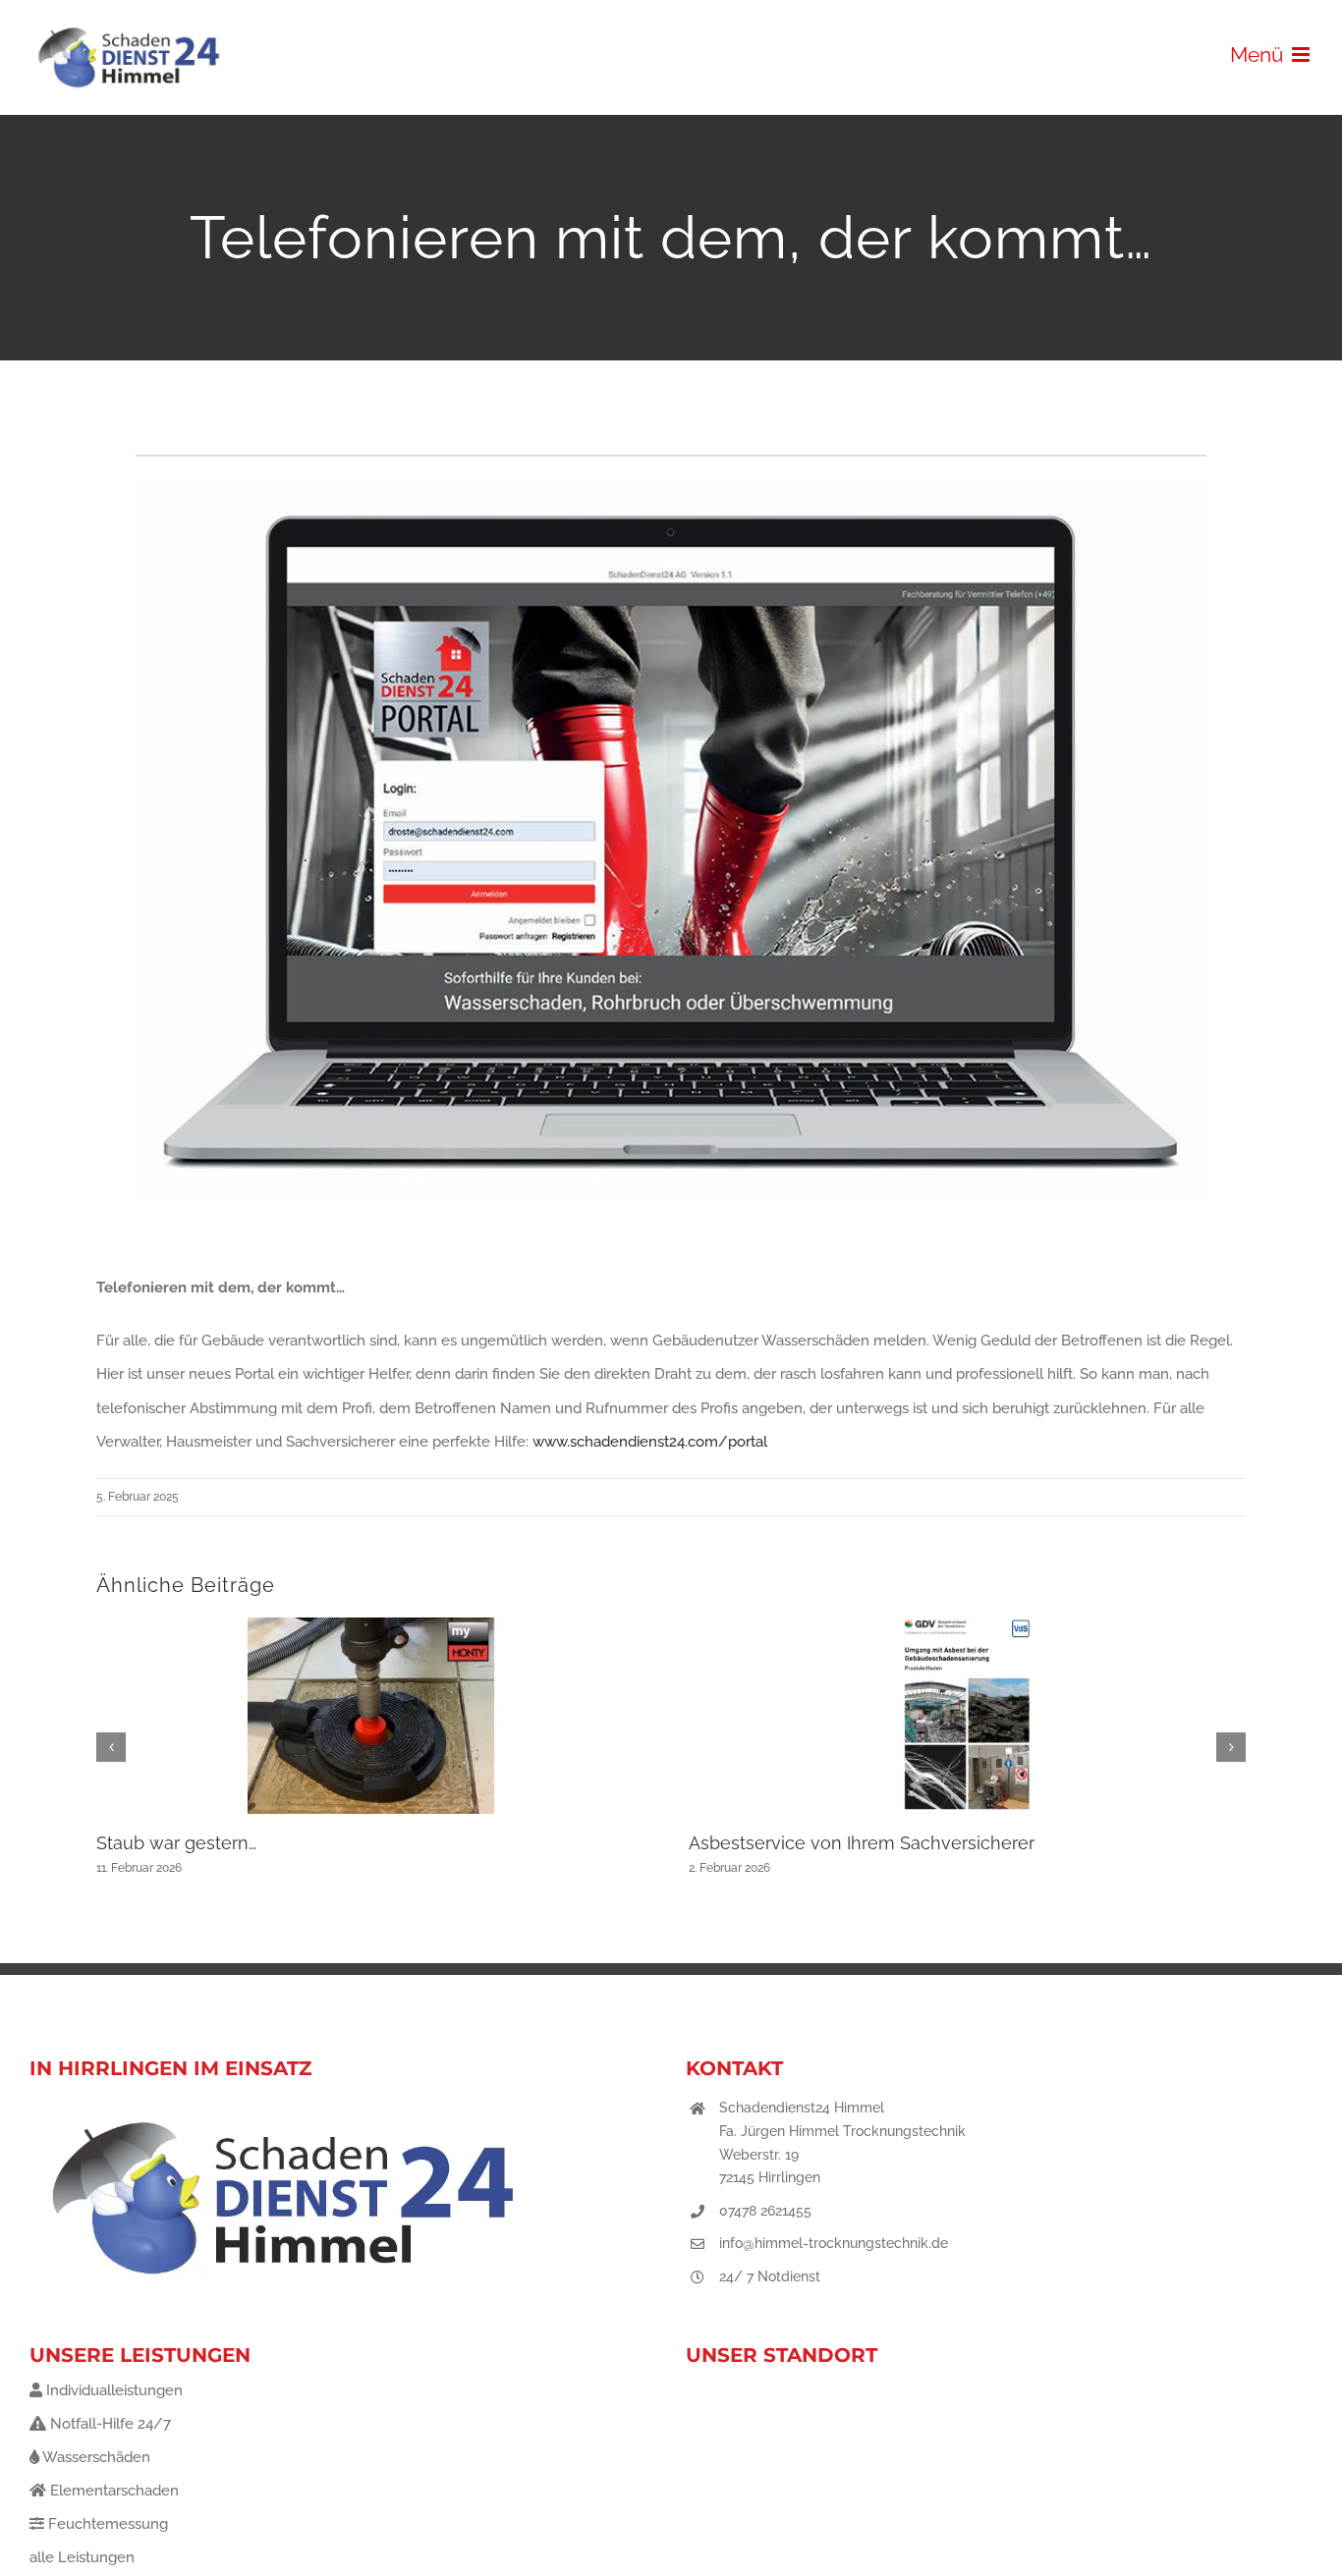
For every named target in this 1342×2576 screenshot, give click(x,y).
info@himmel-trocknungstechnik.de (834, 2243)
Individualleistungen (112, 2390)
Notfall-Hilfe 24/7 (109, 2424)
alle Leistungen (82, 2557)
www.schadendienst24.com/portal (650, 1442)
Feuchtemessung (106, 2524)
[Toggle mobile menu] (1302, 55)
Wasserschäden (95, 2457)
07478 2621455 (765, 2211)
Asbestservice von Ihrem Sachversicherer (862, 1843)
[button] (111, 1747)
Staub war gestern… (176, 1843)
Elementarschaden (112, 2491)
